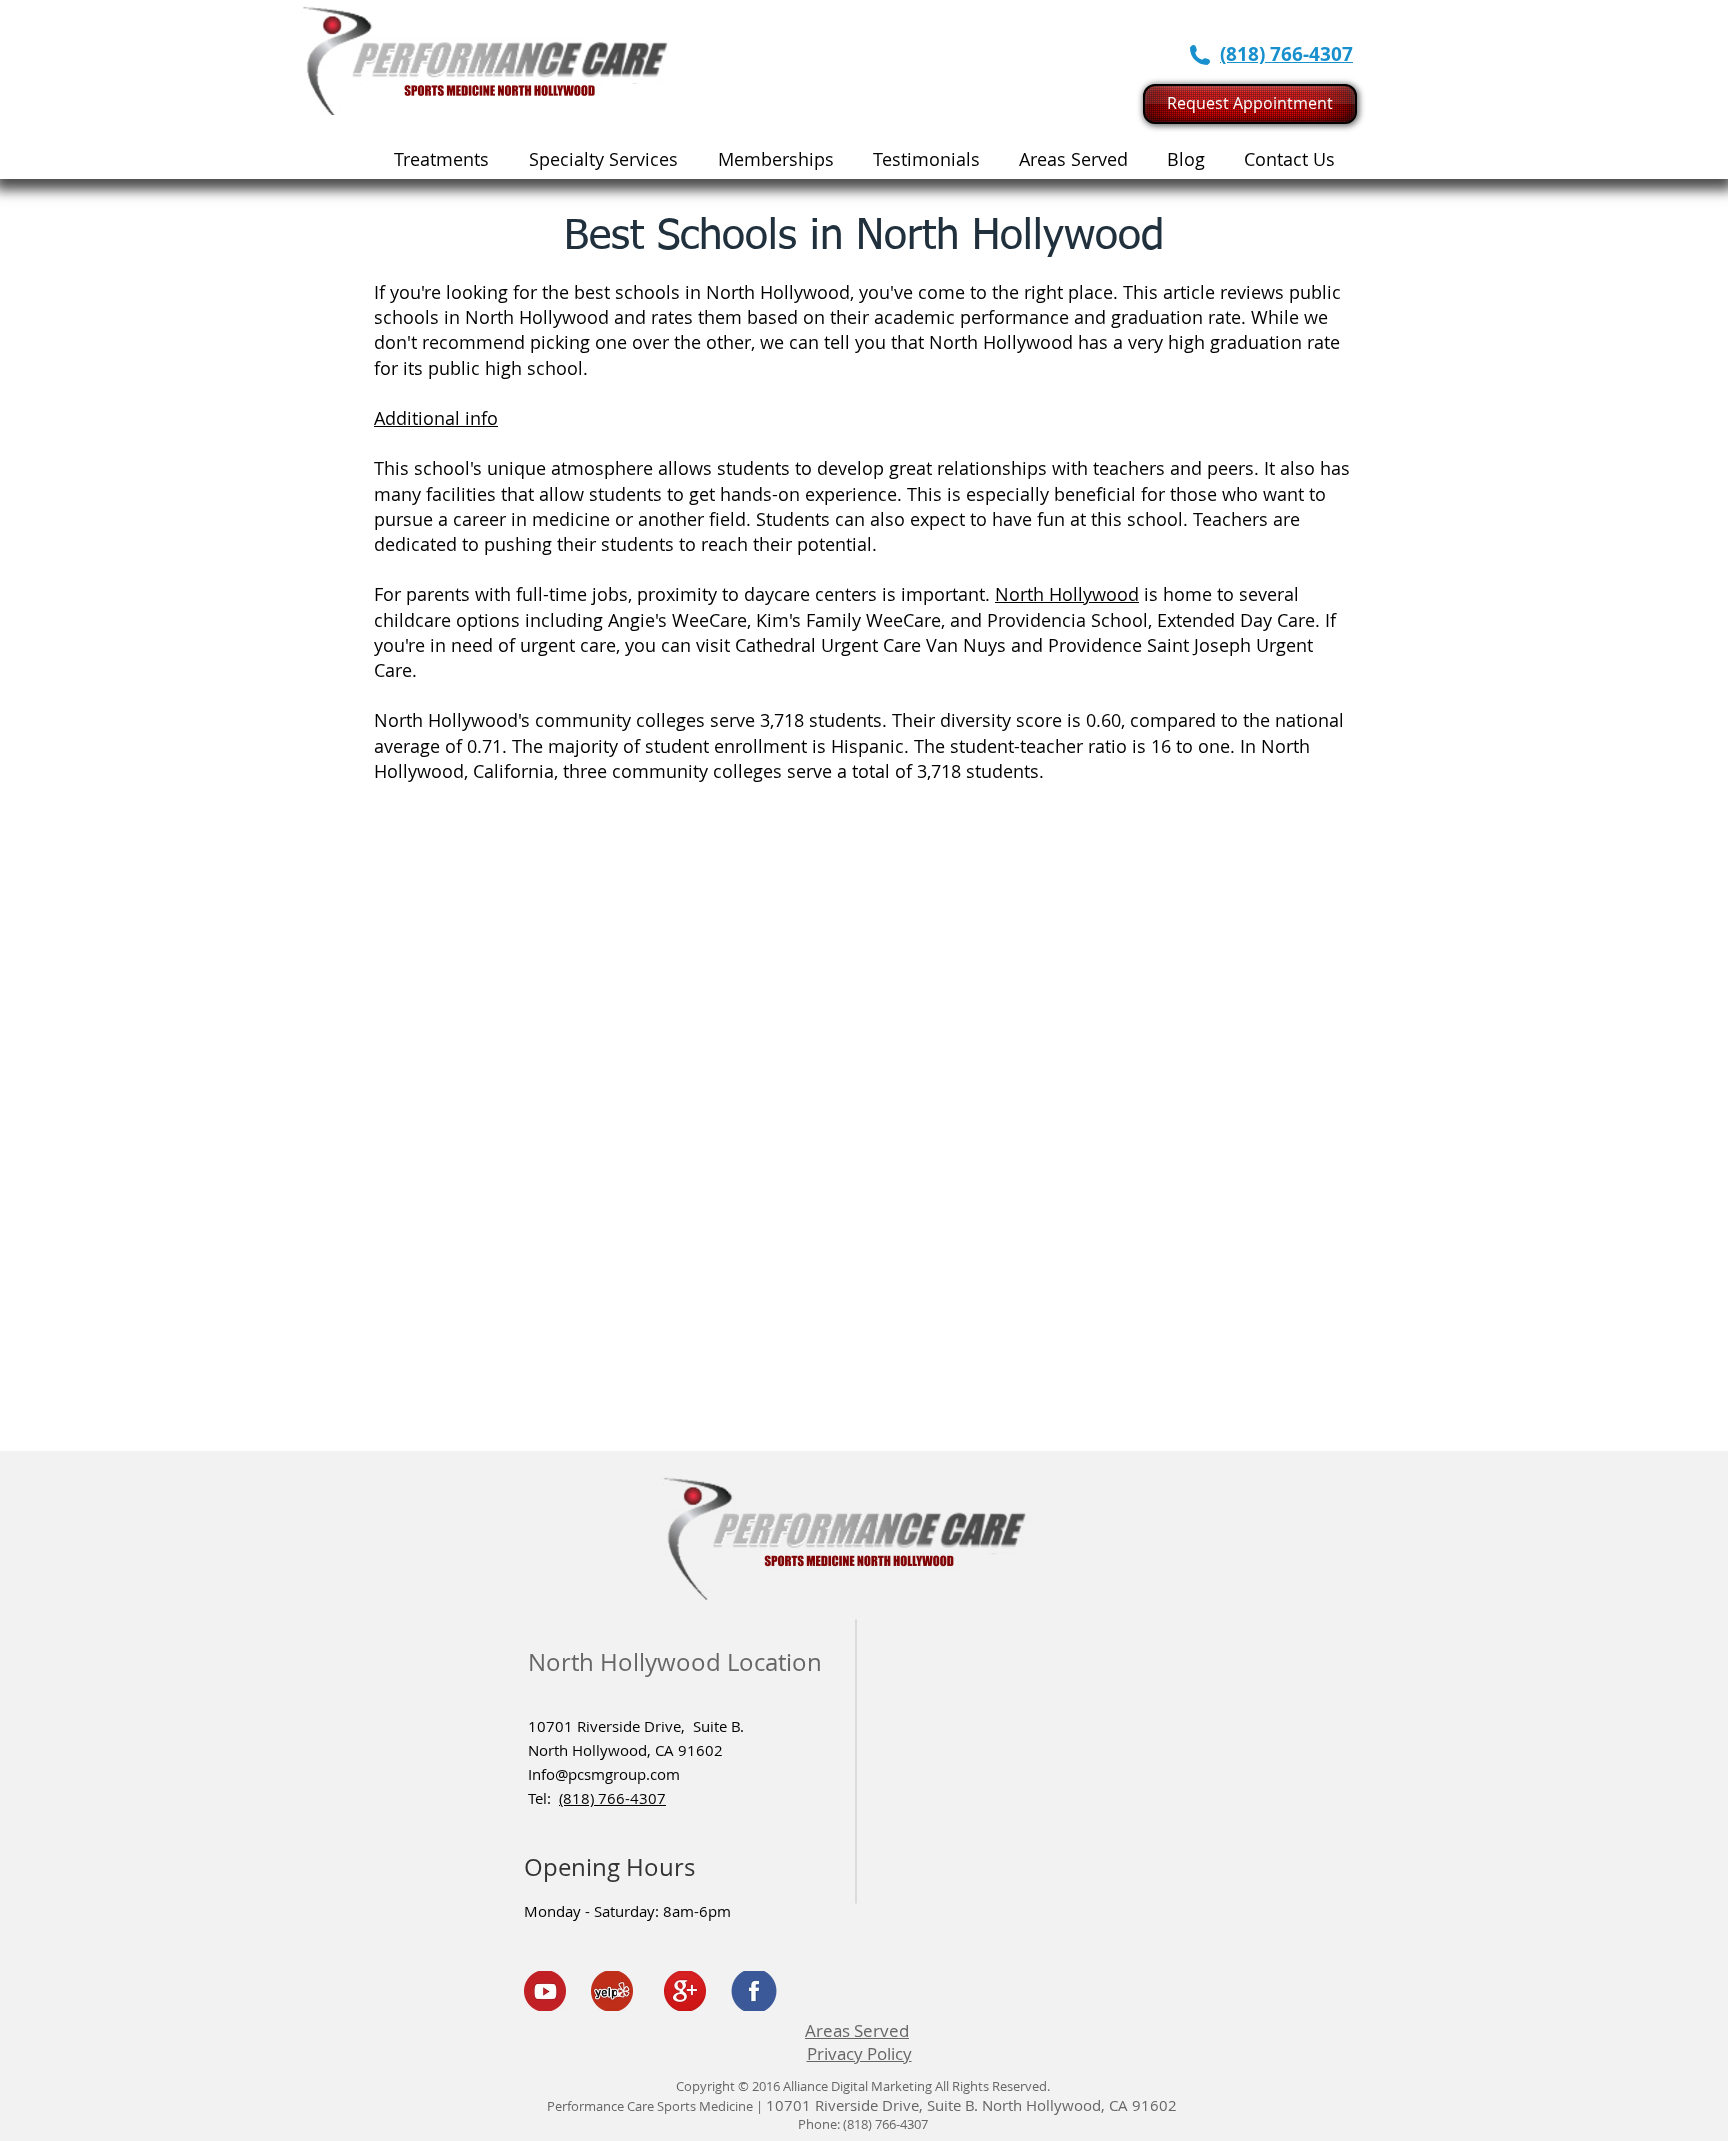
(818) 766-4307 (612, 1798)
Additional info (436, 418)
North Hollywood (1067, 594)
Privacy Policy (859, 2053)
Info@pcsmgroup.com (604, 1774)
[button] (603, 159)
